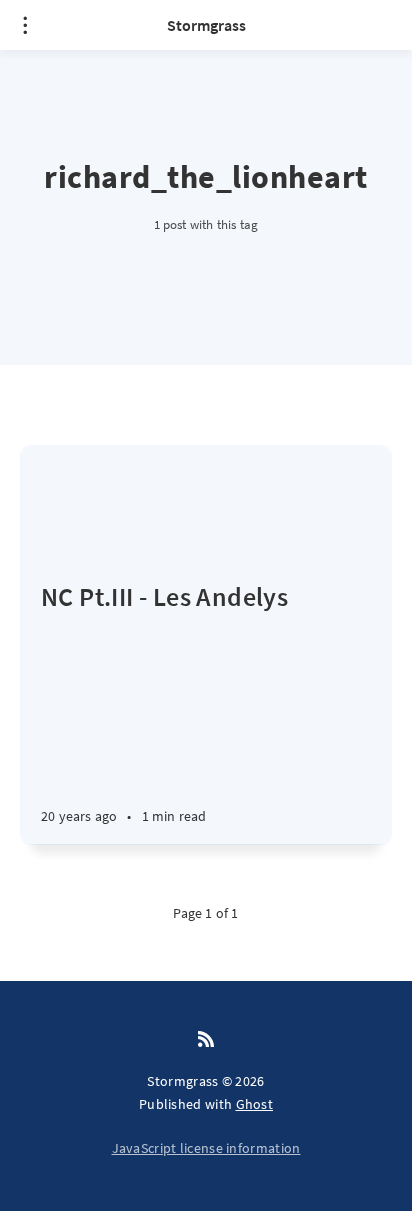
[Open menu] (25, 25)
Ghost (255, 1104)
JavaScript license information (206, 1148)
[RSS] (206, 1040)
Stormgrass (206, 25)
